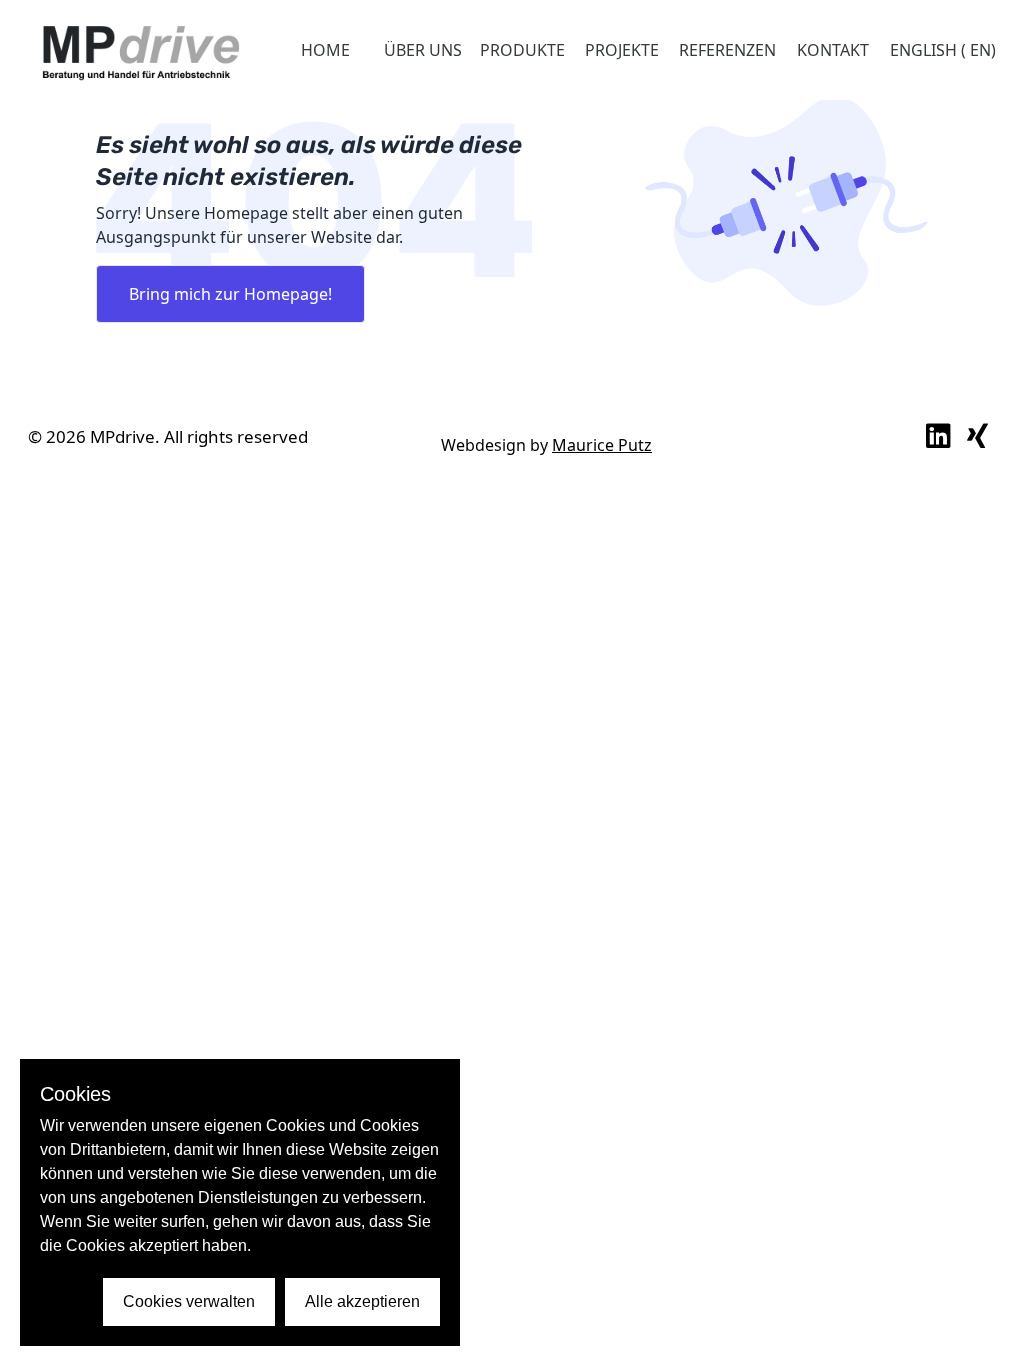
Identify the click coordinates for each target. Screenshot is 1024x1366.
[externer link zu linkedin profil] (938, 437)
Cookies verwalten (189, 1301)
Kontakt (833, 50)
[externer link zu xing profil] (977, 437)
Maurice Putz (602, 445)
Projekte (622, 50)
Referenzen (727, 50)
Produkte (522, 50)
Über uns (423, 50)
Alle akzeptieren (362, 1301)
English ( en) (943, 50)
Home (325, 50)
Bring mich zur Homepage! (230, 294)
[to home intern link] (140, 50)
